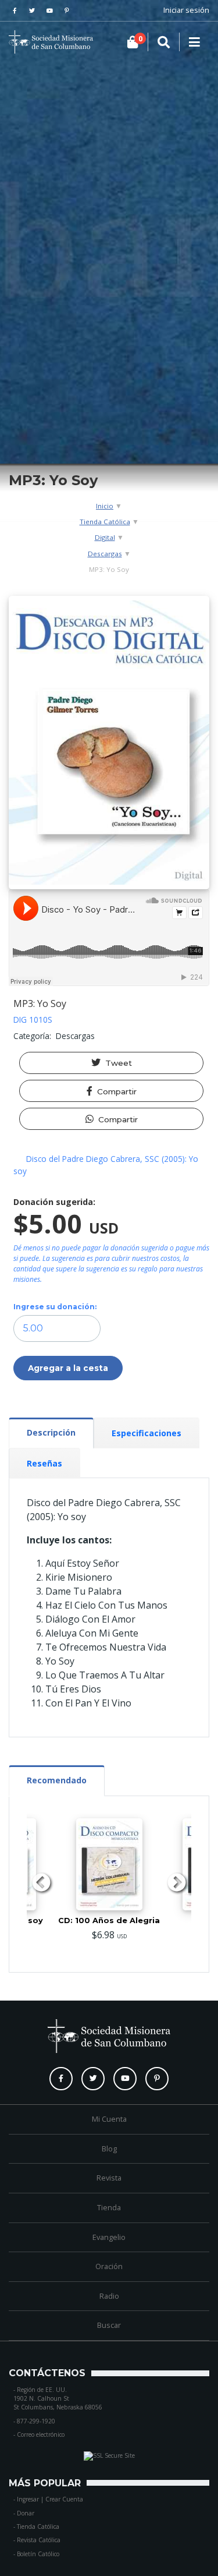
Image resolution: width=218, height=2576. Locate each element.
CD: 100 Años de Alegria (109, 1920)
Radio (109, 2296)
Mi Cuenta (109, 2119)
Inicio (105, 506)
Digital (105, 537)
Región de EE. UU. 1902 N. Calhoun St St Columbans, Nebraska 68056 (58, 2399)
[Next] (177, 1884)
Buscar (109, 2325)
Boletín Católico (38, 2554)
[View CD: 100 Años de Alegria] (109, 1864)
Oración (109, 2266)
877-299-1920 (36, 2421)
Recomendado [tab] (57, 1780)
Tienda (109, 2207)
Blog (109, 2149)
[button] (111, 1063)
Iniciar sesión (186, 10)
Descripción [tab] (51, 1432)
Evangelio (109, 2237)
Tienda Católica (105, 522)
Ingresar (28, 2499)
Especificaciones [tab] (146, 1433)
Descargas (105, 554)
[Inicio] (26, 42)
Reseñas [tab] (44, 1463)
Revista (109, 2178)
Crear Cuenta (64, 2499)
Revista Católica (39, 2540)
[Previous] (41, 1884)
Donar (26, 2513)
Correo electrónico (41, 2434)
